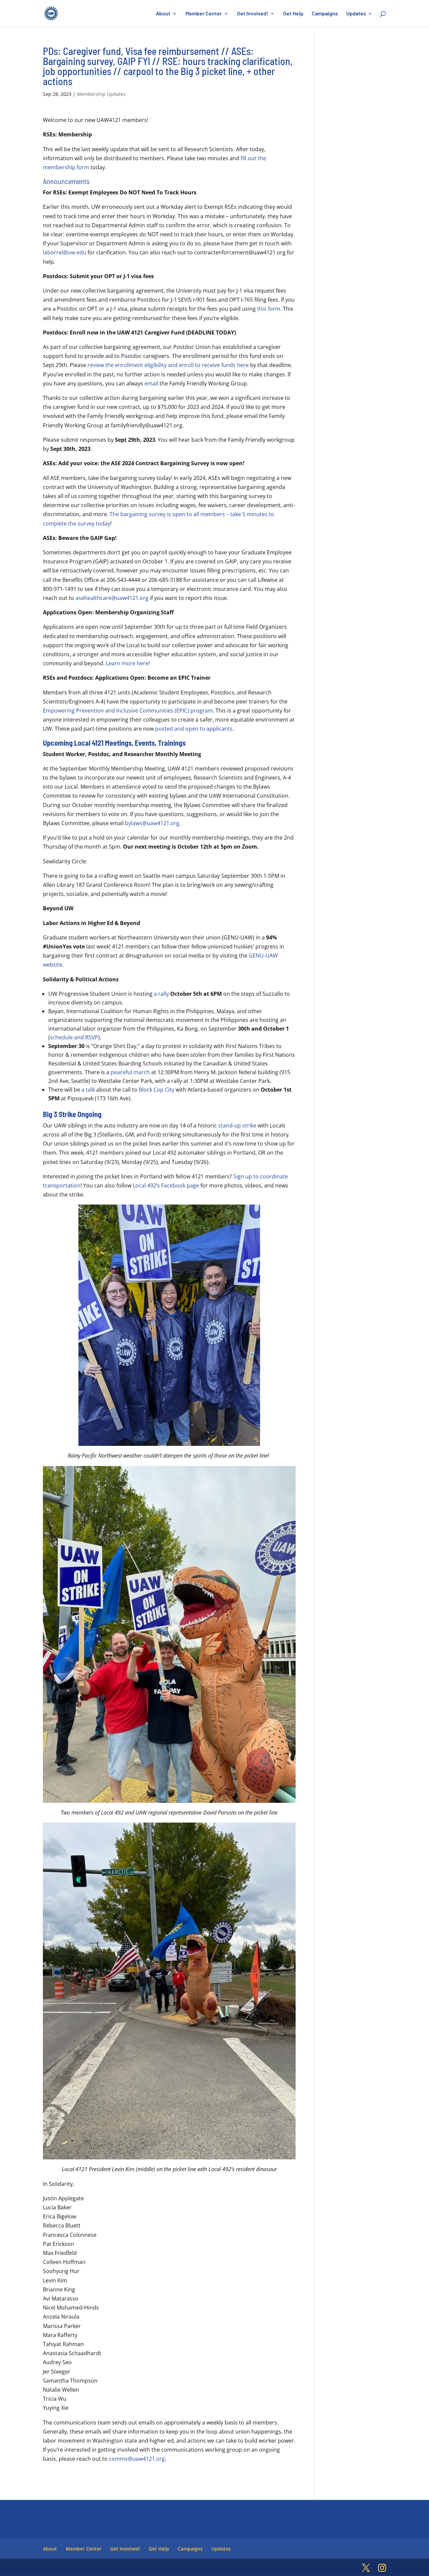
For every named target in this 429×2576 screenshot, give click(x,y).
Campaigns (325, 14)
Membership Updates (101, 94)
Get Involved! (253, 14)
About (163, 14)
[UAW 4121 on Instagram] (382, 2568)
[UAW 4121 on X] (366, 2568)
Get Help (293, 14)
